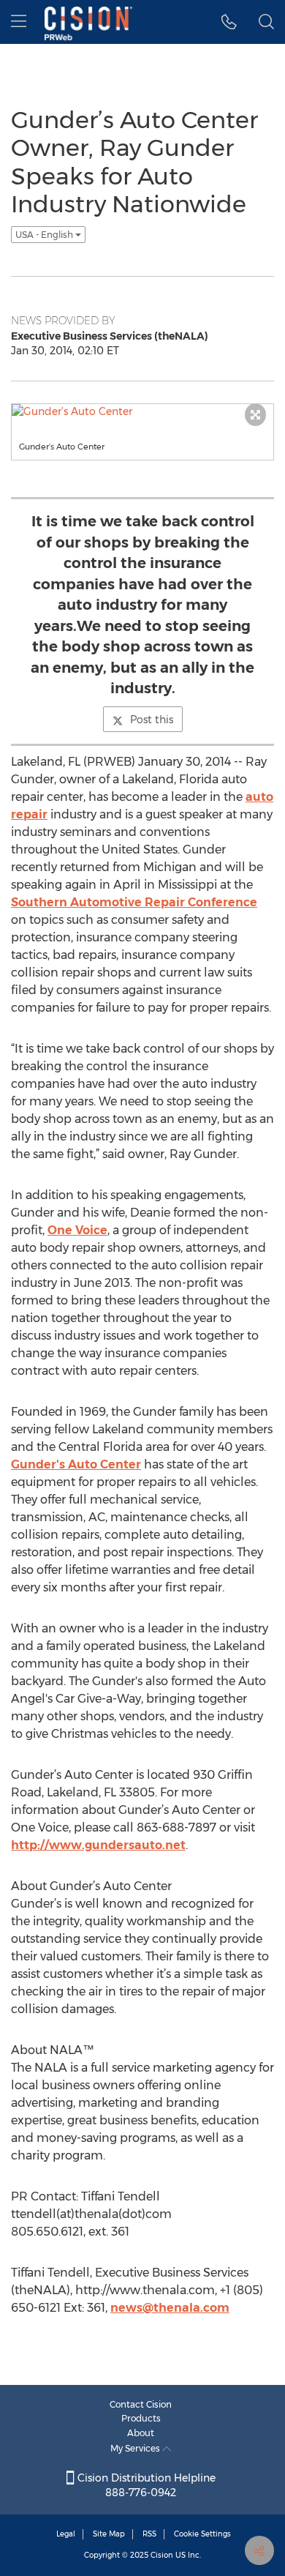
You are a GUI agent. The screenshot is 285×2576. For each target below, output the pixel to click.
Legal (66, 2534)
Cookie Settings (202, 2534)
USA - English (45, 235)
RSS (149, 2534)
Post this (152, 720)
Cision (162, 2555)
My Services (136, 2448)
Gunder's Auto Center (76, 1464)
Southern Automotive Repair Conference (134, 902)
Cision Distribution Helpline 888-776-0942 (145, 2485)
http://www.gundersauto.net (98, 1845)
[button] (229, 22)
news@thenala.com (170, 2308)
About (141, 2433)
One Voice (77, 1230)
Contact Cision (141, 2404)
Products (141, 2418)
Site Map (109, 2534)
